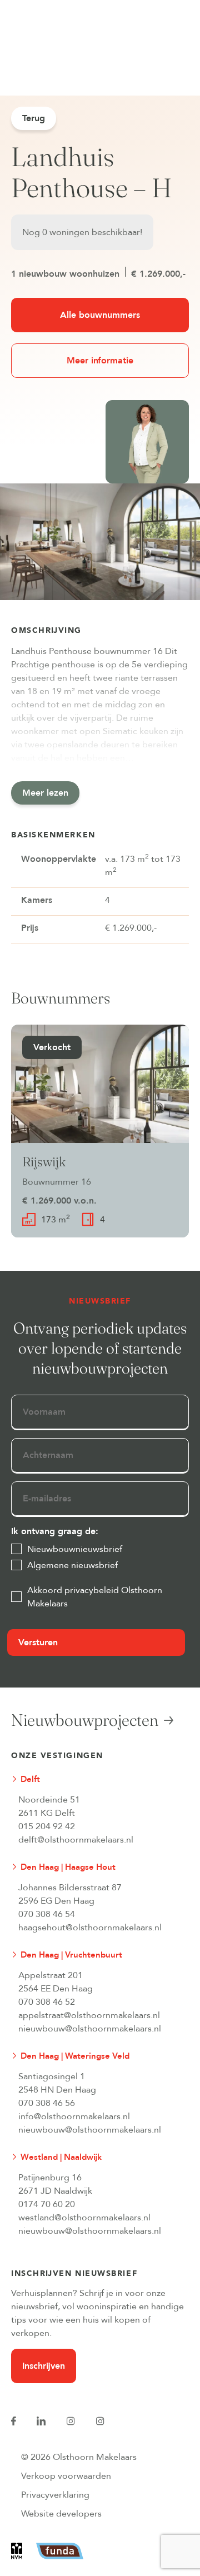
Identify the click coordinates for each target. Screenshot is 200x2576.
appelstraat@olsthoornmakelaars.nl (89, 2015)
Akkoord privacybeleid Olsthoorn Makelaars (95, 1597)
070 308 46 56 (47, 2103)
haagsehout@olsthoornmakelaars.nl (90, 1928)
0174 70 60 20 (47, 2204)
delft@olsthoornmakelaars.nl (76, 1840)
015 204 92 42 (47, 1826)
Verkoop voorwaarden (66, 2476)
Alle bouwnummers (100, 315)
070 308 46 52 (47, 2002)
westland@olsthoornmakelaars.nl (84, 2218)
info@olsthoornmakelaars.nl (74, 2116)
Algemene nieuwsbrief (72, 1565)
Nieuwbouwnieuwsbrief (75, 1549)
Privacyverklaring (55, 2495)
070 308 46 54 (47, 1914)
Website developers (61, 2514)
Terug (34, 118)
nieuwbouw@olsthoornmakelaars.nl (90, 2029)
